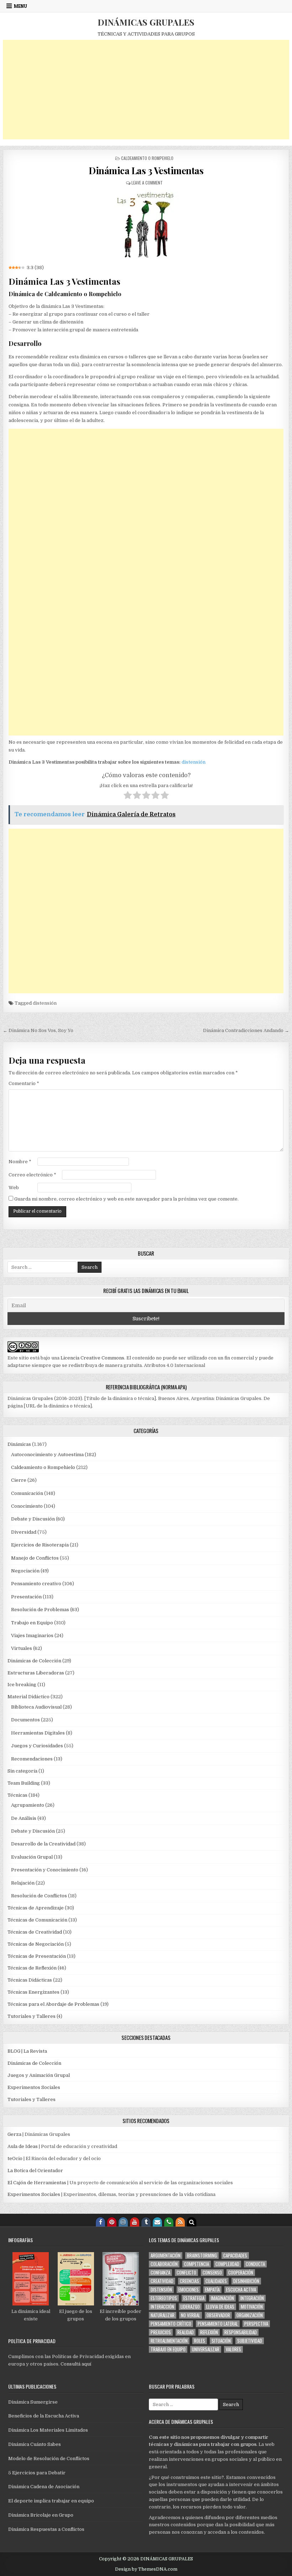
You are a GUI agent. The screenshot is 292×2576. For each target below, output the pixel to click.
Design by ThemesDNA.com (146, 2569)
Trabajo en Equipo (32, 1623)
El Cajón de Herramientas (37, 2183)
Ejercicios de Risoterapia (40, 1545)
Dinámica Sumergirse (33, 2402)
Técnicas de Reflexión (32, 1968)
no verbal (191, 2315)
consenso (212, 2273)
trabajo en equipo (168, 2349)
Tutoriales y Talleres (32, 2016)
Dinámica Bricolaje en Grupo (41, 2515)
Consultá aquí (76, 2364)
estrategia (194, 2298)
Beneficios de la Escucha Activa (44, 2416)
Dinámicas (19, 1444)
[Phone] (169, 2222)
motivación (252, 2307)
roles (200, 2341)
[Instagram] (123, 2222)
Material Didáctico (28, 1697)
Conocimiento (27, 1506)
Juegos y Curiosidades (37, 1746)
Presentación (26, 1597)
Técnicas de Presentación (37, 1956)
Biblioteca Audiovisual (36, 1707)
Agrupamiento (28, 1805)
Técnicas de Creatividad (35, 1932)
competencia (197, 2264)
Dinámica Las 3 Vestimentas (146, 170)
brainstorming (202, 2256)
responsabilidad (241, 2332)
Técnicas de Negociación (36, 1944)
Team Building (24, 1783)
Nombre (20, 1162)
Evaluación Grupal (32, 1857)
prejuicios (161, 2332)
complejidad (227, 2264)
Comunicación (27, 1493)
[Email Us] (157, 2222)
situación (221, 2341)
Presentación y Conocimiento (45, 1870)
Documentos (25, 1720)
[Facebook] (100, 2222)
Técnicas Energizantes (33, 1992)
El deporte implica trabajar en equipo (51, 2501)
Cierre (19, 1480)
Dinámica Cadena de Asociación (44, 2487)
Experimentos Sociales (34, 2087)
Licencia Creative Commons (92, 1358)
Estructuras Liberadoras (36, 1673)
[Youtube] (135, 2222)
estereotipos (164, 2298)
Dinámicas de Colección (34, 1661)
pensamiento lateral (218, 2324)
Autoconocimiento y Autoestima (47, 1455)
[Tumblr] (146, 2222)
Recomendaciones (32, 1759)
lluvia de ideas (220, 2307)
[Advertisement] (146, 90)
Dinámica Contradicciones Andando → (246, 1030)
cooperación (241, 2273)
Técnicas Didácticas (30, 1980)
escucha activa (241, 2290)
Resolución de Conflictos (39, 1896)
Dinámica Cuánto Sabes (35, 2444)
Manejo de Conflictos (35, 1558)
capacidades (235, 2256)
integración (252, 2298)
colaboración (164, 2264)
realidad (186, 2332)
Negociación (25, 1571)
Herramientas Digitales (38, 1733)
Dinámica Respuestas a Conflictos (46, 2529)
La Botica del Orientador (35, 2171)
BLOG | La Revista (27, 2051)
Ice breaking (22, 1685)
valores (233, 2349)
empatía (212, 2290)
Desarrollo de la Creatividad (43, 1844)
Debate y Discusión (33, 1519)
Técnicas (17, 1795)
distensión (194, 762)
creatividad (162, 2281)
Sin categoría (22, 1771)
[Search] (192, 2222)
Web (14, 1188)
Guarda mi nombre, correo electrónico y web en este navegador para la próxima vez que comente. (126, 1199)
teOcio (15, 2158)
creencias (189, 2281)
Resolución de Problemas (40, 1610)
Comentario (24, 1083)
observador (218, 2315)
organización (250, 2315)
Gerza (14, 2134)
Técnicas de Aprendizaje (36, 1908)
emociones (189, 2290)
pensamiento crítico (171, 2324)
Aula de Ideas (23, 2146)
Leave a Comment (147, 183)
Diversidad (24, 1532)
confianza (160, 2273)
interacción (162, 2307)
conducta (255, 2264)
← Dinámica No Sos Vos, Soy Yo (38, 1030)
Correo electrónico (32, 1175)
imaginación (222, 2298)
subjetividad (250, 2341)
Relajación (23, 1883)
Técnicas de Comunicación (37, 1920)
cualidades (216, 2281)
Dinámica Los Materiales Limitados (48, 2430)
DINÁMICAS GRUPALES (146, 22)
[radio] (128, 796)
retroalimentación (169, 2341)
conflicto (186, 2273)
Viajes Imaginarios (32, 1636)
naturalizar (163, 2315)
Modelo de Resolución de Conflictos (49, 2459)
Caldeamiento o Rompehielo (147, 158)
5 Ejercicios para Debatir (37, 2473)
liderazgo (190, 2307)
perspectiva (256, 2324)
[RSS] (180, 2222)
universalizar (206, 2349)
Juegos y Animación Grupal (39, 2075)
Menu (20, 6)
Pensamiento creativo (36, 1584)
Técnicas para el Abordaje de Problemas (53, 2004)
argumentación (166, 2256)
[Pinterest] (112, 2222)
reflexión (209, 2332)
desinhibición (246, 2281)
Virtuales (22, 1648)
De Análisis (24, 1818)
